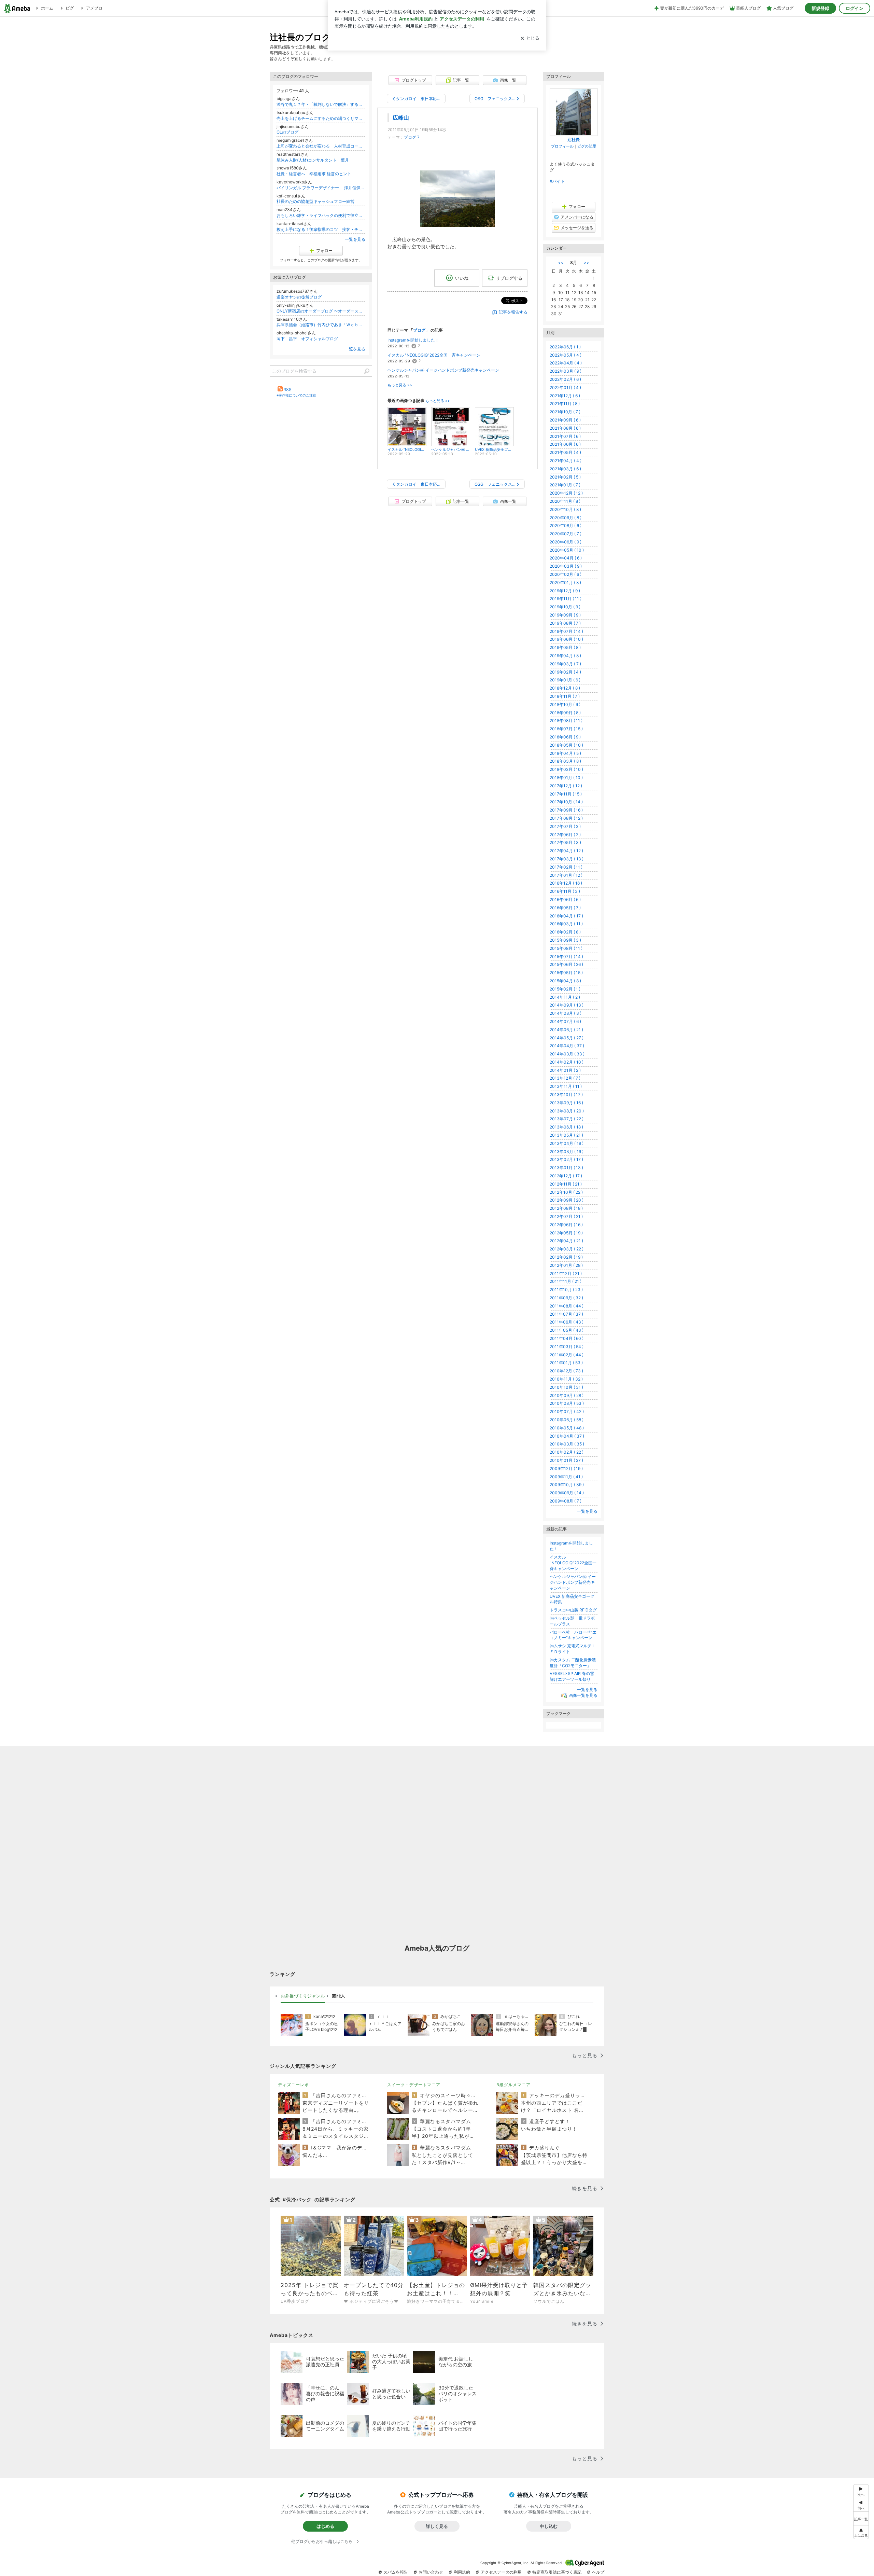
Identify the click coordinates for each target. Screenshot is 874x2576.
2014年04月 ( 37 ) (567, 1046)
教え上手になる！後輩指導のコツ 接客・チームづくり (321, 229)
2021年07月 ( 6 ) (565, 436)
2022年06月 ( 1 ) (565, 347)
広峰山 (401, 118)
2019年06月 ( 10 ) (566, 639)
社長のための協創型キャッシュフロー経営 (315, 201)
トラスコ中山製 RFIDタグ (573, 1610)
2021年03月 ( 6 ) (565, 469)
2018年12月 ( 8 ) (565, 688)
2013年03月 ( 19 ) (567, 1152)
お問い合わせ (431, 2572)
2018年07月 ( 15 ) (566, 729)
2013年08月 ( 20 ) (567, 1111)
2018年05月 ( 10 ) (566, 745)
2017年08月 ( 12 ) (566, 818)
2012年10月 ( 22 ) (566, 1192)
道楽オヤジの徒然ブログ (299, 297)
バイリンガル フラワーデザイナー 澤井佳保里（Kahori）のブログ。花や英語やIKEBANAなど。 (321, 188)
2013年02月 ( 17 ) (566, 1159)
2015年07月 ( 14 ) (566, 957)
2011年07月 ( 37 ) (566, 1314)
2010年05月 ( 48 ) (567, 1428)
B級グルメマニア (513, 2085)
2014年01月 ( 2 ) (565, 1070)
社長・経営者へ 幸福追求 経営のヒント (314, 174)
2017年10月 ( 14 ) (566, 802)
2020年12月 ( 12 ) (566, 493)
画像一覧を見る (583, 1695)
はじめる (325, 2526)
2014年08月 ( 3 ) (566, 1013)
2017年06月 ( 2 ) (565, 835)
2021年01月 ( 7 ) (565, 485)
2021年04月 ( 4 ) (566, 461)
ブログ (410, 137)
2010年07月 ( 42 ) (567, 1411)
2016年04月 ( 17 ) (566, 916)
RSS (287, 390)
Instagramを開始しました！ (413, 340)
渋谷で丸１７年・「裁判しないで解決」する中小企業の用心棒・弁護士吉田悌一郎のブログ (321, 104)
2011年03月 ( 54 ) (567, 1347)
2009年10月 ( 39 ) (567, 1485)
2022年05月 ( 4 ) (566, 355)
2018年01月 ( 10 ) (566, 778)
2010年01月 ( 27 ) (566, 1460)
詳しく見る (437, 2526)
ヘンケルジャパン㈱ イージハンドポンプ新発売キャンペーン (443, 370)
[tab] (303, 1996)
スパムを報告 (396, 2572)
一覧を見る (355, 239)
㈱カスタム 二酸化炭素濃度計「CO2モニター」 (573, 1663)
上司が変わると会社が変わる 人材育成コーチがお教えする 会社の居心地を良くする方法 (321, 146)
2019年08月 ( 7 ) (565, 623)
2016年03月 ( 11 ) (566, 924)
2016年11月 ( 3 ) (565, 891)
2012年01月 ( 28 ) (566, 1265)
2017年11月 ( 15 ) (566, 794)
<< (561, 262)
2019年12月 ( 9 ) (565, 591)
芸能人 (339, 1996)
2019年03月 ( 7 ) (565, 664)
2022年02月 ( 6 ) (565, 379)
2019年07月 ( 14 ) (566, 631)
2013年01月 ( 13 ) (566, 1168)
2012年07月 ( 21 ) (566, 1216)
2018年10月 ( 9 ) (565, 704)
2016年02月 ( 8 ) (565, 932)
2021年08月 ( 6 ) (565, 428)
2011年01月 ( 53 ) (566, 1363)
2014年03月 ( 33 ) (567, 1054)
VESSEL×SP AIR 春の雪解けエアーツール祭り (572, 1676)
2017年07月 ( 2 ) (565, 826)
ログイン (855, 8)
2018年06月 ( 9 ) (565, 737)
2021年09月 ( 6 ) (565, 420)
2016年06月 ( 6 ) (565, 899)
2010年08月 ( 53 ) (567, 1403)
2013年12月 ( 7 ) (565, 1078)
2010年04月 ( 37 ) (567, 1436)
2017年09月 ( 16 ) (566, 810)
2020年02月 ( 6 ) (566, 574)
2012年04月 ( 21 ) (566, 1241)
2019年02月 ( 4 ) (565, 672)
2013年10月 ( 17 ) (566, 1095)
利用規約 (462, 2572)
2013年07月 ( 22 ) (567, 1119)
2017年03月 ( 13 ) (567, 859)
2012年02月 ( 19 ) (566, 1257)
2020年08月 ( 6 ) (566, 525)
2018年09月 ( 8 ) (565, 713)
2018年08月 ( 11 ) (566, 721)
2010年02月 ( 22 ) (567, 1452)
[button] (861, 2532)
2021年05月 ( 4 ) (565, 452)
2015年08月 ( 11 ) (566, 948)
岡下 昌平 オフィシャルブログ (307, 339)
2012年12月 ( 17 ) (566, 1176)
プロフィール (562, 146)
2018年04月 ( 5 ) (565, 753)
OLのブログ (287, 132)
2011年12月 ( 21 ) (566, 1273)
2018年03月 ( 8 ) (565, 761)
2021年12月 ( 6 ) (565, 396)
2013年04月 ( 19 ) (567, 1143)
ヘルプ (598, 2572)
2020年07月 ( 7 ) (566, 534)
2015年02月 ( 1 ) (565, 989)
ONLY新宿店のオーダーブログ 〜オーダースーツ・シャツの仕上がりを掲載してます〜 (321, 311)
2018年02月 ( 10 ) (566, 769)
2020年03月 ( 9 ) (566, 566)
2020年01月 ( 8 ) (565, 583)
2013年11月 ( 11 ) (566, 1086)
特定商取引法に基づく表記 (557, 2572)
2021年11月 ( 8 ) (565, 404)
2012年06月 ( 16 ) (566, 1225)
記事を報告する (513, 312)
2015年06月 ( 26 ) (566, 964)
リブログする (509, 278)
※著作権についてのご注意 (296, 395)
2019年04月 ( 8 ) (565, 656)
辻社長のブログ (300, 37)
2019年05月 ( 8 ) (565, 647)
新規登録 (820, 8)
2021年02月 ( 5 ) (565, 477)
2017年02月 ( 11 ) (566, 867)
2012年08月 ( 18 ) (566, 1208)
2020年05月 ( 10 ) (567, 550)
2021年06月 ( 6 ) (565, 444)
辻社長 (574, 140)
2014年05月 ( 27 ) (567, 1038)
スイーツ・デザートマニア (414, 2085)
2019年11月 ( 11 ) (566, 599)
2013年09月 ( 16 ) (566, 1103)
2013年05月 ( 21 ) (566, 1135)
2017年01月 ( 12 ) (566, 875)
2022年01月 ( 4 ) (565, 387)
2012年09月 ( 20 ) (567, 1200)
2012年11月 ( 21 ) (566, 1184)
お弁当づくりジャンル (303, 1996)
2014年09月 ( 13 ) (567, 1005)
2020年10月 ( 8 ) (565, 509)
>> (587, 262)
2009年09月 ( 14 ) (567, 1493)
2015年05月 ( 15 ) (566, 973)
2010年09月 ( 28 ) (567, 1395)
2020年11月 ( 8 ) (565, 501)
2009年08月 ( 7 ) (566, 1501)
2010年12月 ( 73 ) (566, 1371)
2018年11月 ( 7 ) (565, 696)
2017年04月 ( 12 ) (566, 851)
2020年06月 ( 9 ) (566, 542)
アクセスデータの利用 (501, 2572)
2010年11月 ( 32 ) (566, 1379)
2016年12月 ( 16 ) (566, 883)
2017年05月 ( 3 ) (565, 842)
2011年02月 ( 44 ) (567, 1355)
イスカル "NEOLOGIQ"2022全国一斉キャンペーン (434, 355)
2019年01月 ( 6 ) (565, 680)
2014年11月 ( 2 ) (565, 997)
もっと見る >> (400, 385)
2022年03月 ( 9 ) (566, 371)
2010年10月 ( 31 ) (566, 1387)
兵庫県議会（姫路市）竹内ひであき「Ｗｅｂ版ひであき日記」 (321, 325)
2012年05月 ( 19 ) (566, 1233)
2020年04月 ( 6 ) (566, 558)
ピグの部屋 (587, 146)
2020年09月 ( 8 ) (566, 518)
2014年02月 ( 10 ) (567, 1062)
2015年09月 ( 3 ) (565, 940)
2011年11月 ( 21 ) (566, 1281)
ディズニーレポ (293, 2085)
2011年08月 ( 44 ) (567, 1306)
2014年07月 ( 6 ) (565, 1021)
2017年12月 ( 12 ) (566, 786)
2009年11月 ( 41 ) (566, 1477)
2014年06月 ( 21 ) (566, 1030)
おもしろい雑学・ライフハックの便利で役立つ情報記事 (321, 215)
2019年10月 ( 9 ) (565, 607)
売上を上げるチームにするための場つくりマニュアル (321, 118)
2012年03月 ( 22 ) (567, 1249)
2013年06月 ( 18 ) (566, 1127)
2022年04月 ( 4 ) (566, 363)
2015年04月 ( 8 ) (565, 981)
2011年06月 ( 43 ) (567, 1322)
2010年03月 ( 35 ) (567, 1444)
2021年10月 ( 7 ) (565, 412)
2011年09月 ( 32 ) (566, 1298)
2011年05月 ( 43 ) (567, 1330)
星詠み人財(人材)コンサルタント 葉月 (313, 160)
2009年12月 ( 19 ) (566, 1469)
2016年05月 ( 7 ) (565, 908)
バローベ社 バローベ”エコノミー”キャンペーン (573, 1635)
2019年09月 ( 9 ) (565, 615)
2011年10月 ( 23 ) (566, 1290)
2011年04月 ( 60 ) (567, 1338)
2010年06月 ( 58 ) (567, 1420)
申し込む (549, 2526)
